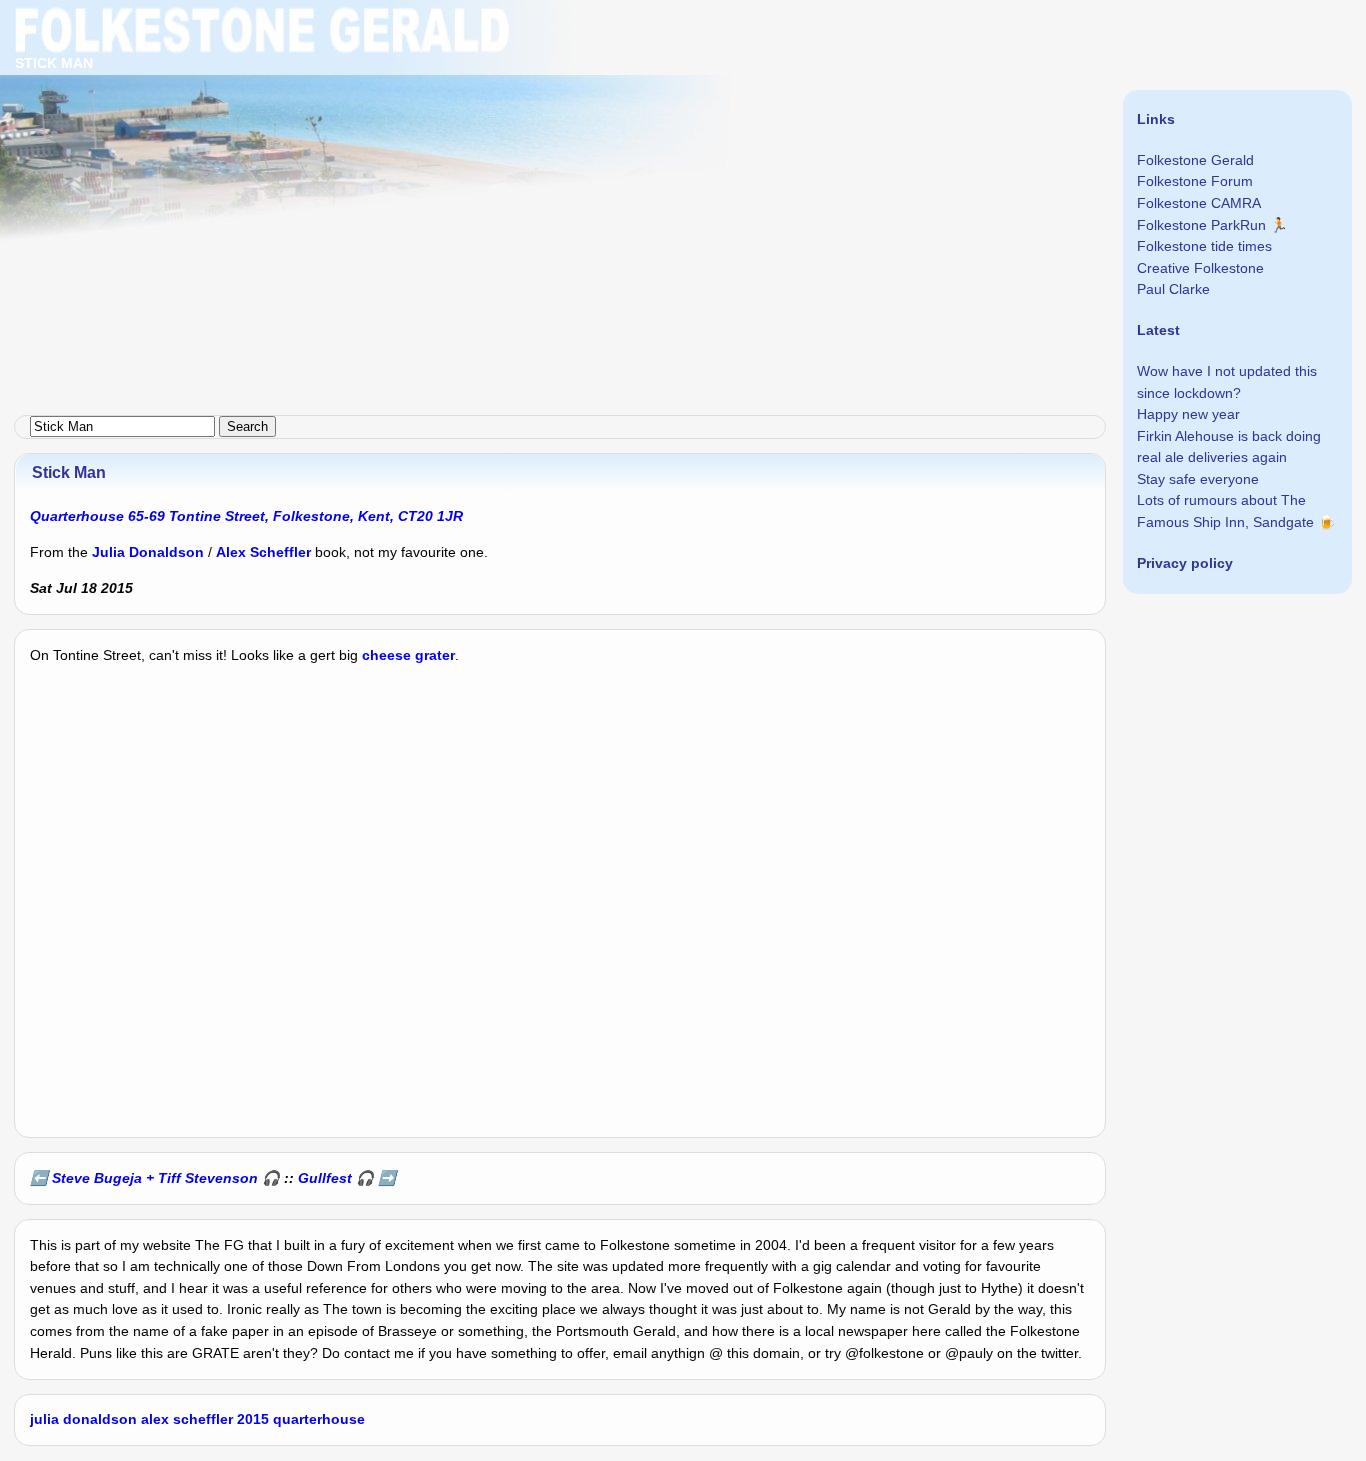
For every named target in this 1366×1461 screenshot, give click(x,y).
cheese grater (408, 655)
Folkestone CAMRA (1199, 203)
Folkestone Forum (1195, 181)
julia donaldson (83, 1419)
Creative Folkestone (1200, 268)
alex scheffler (187, 1419)
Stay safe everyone (1198, 479)
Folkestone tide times (1204, 246)
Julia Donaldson (148, 552)
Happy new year (1188, 414)
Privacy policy (1185, 563)
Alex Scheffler (263, 552)
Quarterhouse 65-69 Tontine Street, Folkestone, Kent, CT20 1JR (246, 516)
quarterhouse (319, 1419)
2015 (253, 1419)
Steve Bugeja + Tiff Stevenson (155, 1178)
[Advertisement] (600, 140)
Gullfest (325, 1178)
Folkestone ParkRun (1201, 225)
